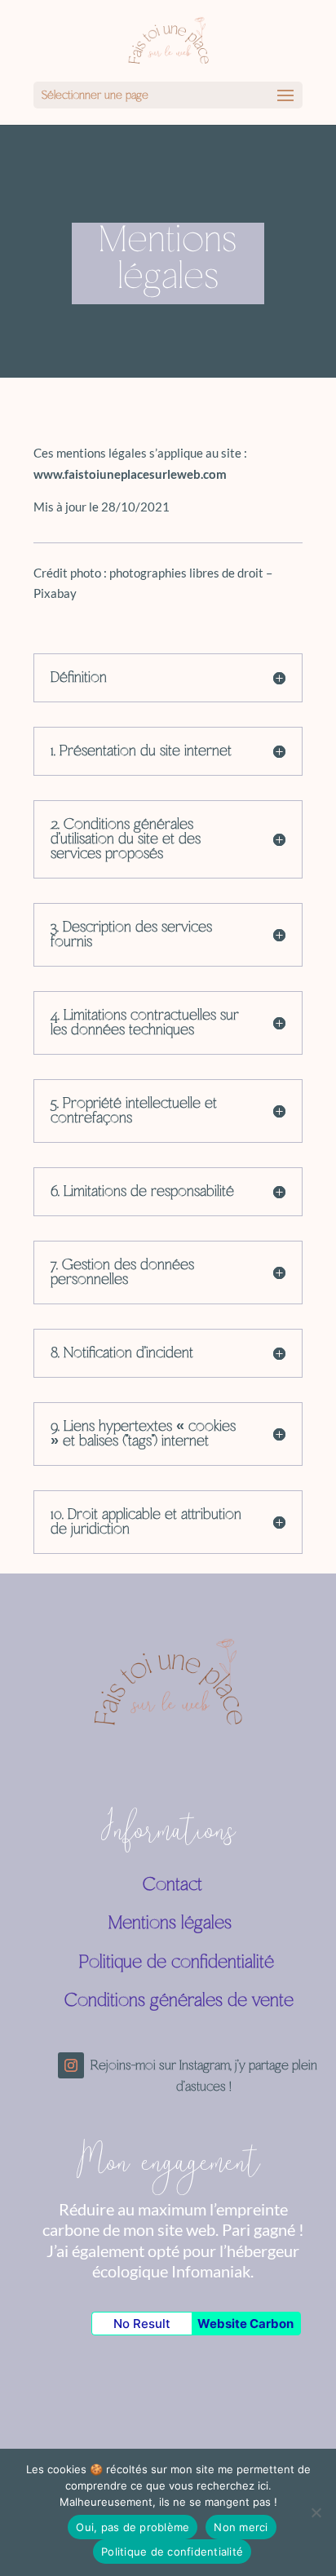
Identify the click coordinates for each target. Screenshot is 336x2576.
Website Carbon (245, 2324)
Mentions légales (148, 1923)
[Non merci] (316, 2512)
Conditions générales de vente (179, 2001)
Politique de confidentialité (169, 1963)
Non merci (241, 2527)
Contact (133, 1885)
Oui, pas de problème (133, 2527)
